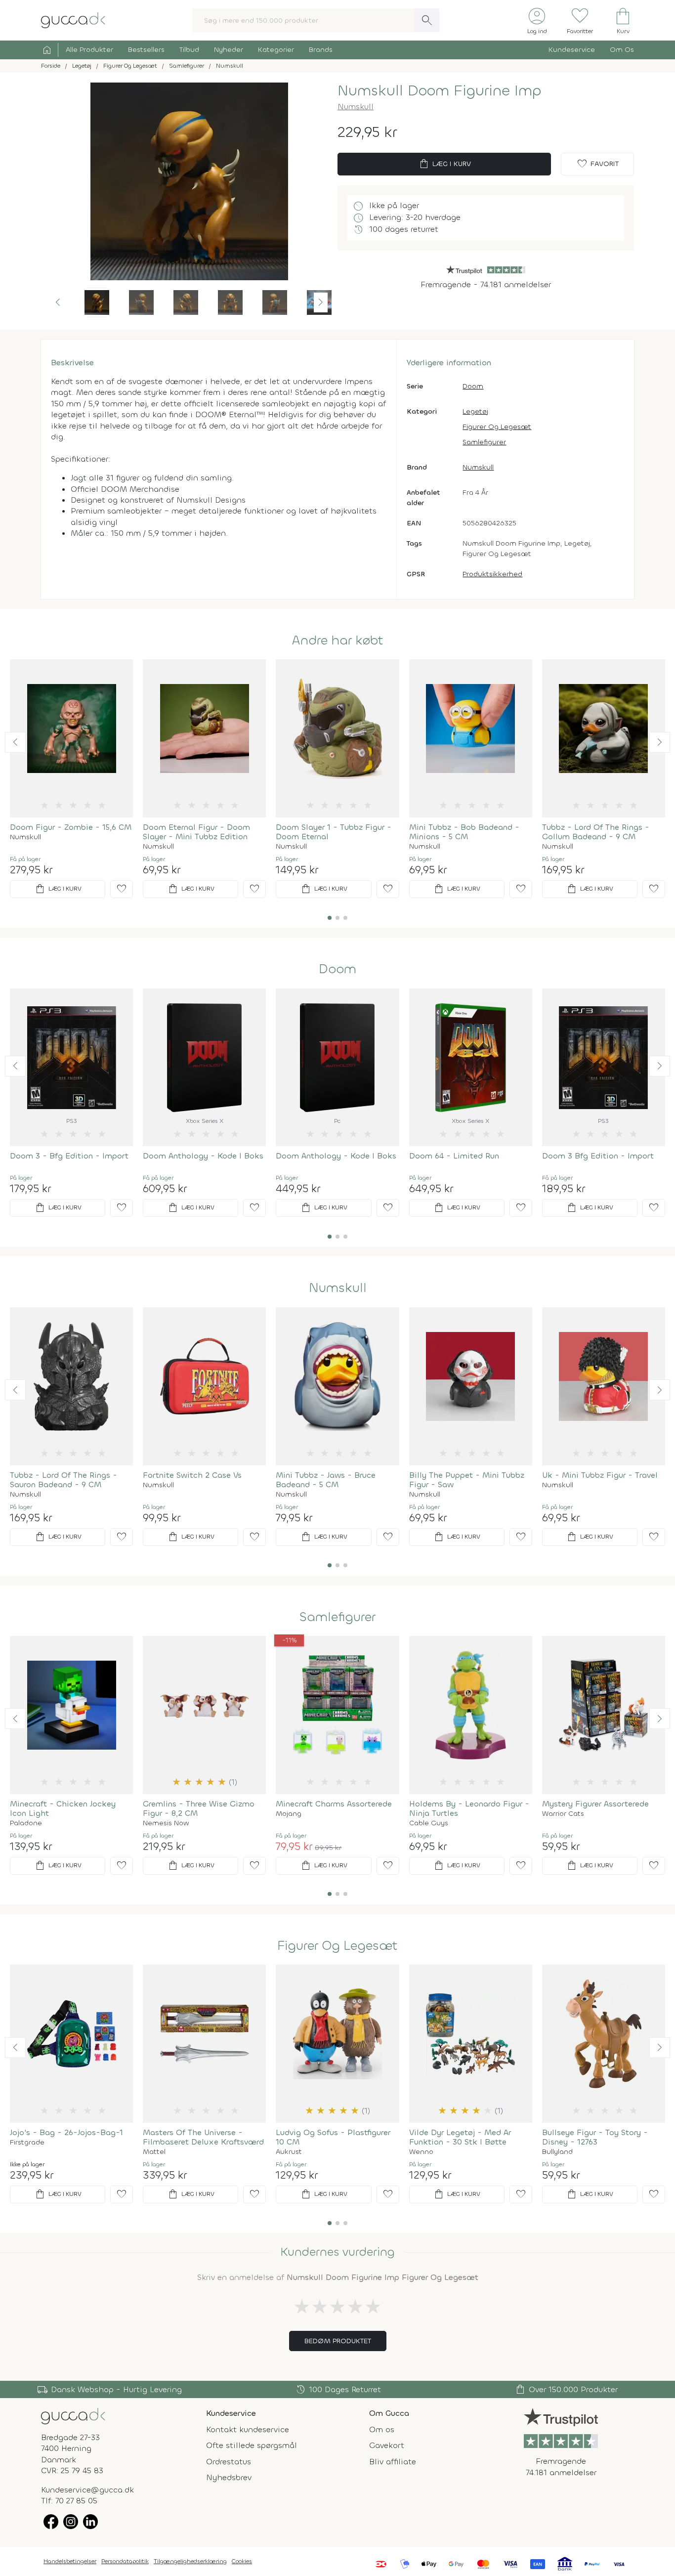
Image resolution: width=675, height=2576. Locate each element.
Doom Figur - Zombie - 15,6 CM (71, 827)
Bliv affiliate (393, 2462)
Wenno (421, 2152)
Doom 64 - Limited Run (454, 1156)
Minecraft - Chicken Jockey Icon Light (63, 1808)
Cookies (242, 2561)
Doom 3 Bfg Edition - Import (598, 1156)
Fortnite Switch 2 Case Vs (192, 1475)
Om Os (622, 50)
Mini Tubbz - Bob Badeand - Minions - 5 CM (464, 832)
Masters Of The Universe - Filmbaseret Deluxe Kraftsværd (203, 2137)
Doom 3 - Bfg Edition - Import (69, 1156)
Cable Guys (429, 1823)
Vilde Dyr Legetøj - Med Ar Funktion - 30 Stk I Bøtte (460, 2137)
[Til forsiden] (73, 20)
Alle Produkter (89, 50)
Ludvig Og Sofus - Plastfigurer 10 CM (333, 2137)
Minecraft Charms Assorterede (334, 1804)
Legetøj (475, 411)
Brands (321, 50)
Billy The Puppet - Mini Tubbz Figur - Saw (467, 1480)
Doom (473, 386)
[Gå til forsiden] (73, 2416)
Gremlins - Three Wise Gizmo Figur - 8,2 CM (199, 1808)
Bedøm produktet (338, 2341)
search (427, 20)
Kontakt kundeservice (248, 2429)
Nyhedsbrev (229, 2477)
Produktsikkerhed (492, 574)
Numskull (356, 107)
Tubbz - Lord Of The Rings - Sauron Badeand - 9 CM (63, 1480)
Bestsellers (146, 50)
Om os (382, 2429)
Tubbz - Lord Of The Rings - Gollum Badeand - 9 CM (596, 832)
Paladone (26, 1823)
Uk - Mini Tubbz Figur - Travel (600, 1475)
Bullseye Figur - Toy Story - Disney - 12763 (595, 2137)
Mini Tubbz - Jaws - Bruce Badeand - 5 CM (326, 1480)
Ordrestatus (229, 2462)
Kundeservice (572, 50)
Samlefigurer (484, 442)
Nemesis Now (166, 1823)
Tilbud (189, 50)
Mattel (154, 2152)
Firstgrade (27, 2143)
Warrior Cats (563, 1814)
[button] (58, 302)
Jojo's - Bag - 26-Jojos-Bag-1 (66, 2132)
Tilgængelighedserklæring (190, 2561)
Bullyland (557, 2152)
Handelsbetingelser (70, 2561)
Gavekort (387, 2445)
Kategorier (276, 50)
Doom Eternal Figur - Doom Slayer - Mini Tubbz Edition (196, 832)
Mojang (289, 1814)
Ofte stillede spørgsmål (252, 2445)
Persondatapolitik (125, 2561)
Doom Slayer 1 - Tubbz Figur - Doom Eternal (334, 832)
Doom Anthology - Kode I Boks (203, 1156)
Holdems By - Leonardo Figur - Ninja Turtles (469, 1808)
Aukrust (289, 2152)
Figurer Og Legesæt (497, 427)
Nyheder (229, 50)
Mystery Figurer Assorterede (595, 1804)
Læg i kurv (444, 164)
